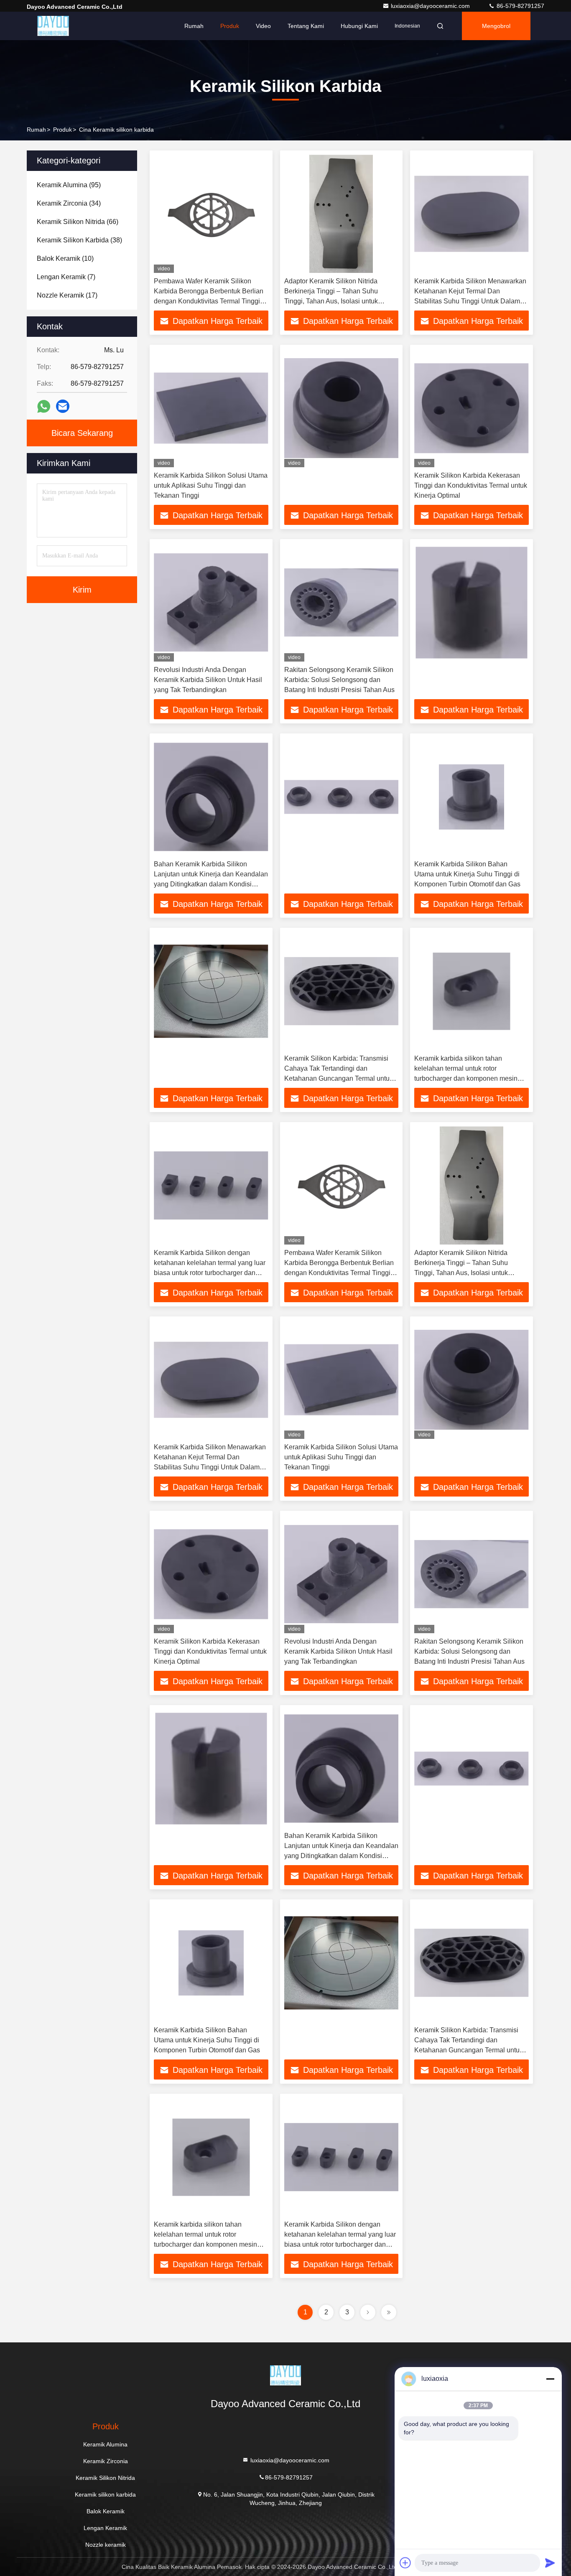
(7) (66, 277)
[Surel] (63, 406)
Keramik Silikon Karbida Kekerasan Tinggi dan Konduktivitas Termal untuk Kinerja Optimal (471, 485)
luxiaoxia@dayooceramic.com (431, 6)
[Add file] (405, 2563)
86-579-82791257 (520, 6)
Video (263, 26)
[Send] (550, 2563)
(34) (69, 203)
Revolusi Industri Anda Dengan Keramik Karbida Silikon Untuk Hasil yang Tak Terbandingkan (208, 680)
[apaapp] (44, 406)
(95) (69, 185)
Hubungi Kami (359, 26)
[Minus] (550, 2379)
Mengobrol (496, 26)
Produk (230, 26)
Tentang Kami (306, 26)
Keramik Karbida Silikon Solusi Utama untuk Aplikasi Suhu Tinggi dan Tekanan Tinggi (211, 485)
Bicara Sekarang (82, 433)
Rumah (194, 26)
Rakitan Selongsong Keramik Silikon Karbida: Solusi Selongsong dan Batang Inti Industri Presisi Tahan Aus (339, 680)
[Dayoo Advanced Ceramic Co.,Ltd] (53, 26)
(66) (78, 222)
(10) (65, 258)
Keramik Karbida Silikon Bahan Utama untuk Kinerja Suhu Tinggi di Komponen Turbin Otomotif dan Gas (467, 874)
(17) (67, 295)
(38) (79, 240)
